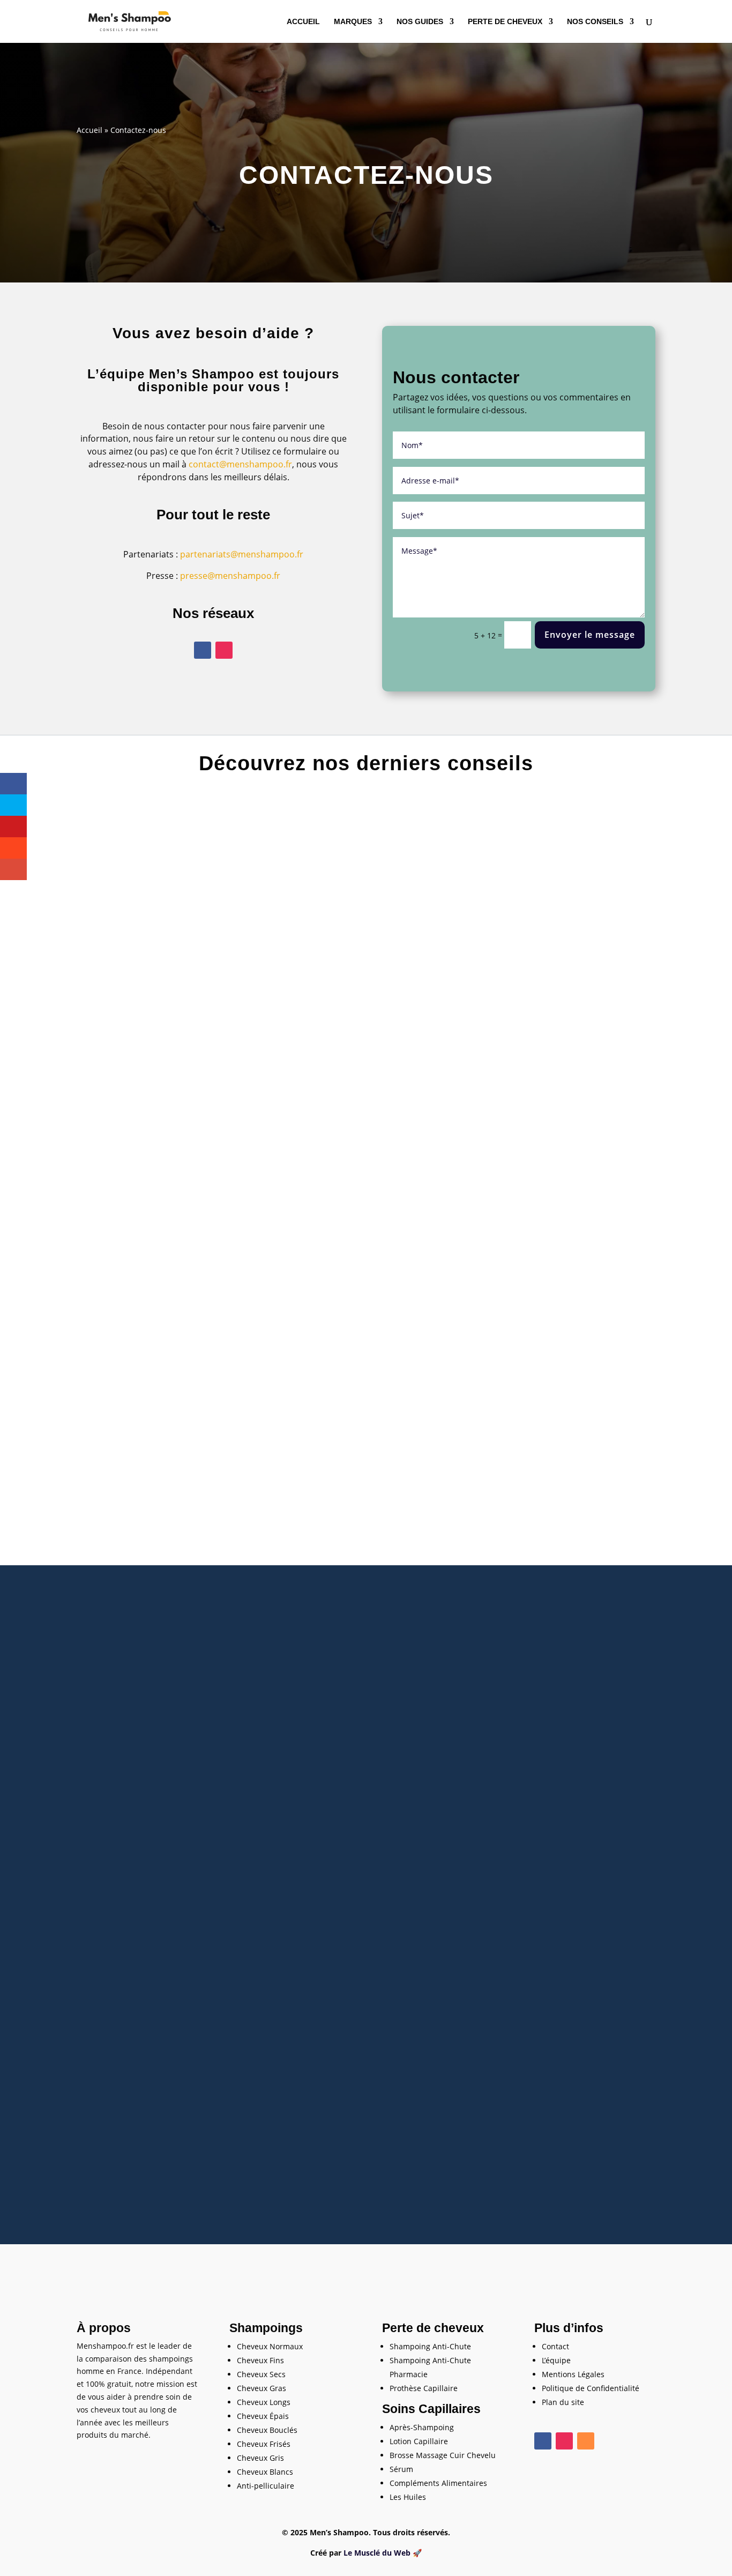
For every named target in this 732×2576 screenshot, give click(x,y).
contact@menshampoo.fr (240, 464)
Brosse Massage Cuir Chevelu (443, 2455)
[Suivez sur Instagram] (224, 650)
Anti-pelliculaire (266, 2486)
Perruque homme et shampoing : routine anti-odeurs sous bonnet (366, 2136)
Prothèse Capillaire (424, 2388)
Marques (353, 22)
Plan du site (563, 2402)
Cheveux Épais (263, 2416)
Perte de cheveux (505, 22)
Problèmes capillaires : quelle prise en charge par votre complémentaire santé (366, 1659)
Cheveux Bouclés (267, 2430)
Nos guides (420, 22)
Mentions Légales (573, 2374)
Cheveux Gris (260, 2458)
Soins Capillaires (431, 2409)
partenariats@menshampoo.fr (242, 554)
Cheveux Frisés (264, 2444)
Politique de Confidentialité (591, 2388)
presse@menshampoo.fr (230, 576)
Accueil (303, 22)
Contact (555, 2346)
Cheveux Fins (260, 2360)
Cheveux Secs (261, 2374)
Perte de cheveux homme (386, 1198)
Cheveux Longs (264, 2402)
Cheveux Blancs (265, 2472)
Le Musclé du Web (377, 2553)
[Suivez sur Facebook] (203, 650)
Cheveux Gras (262, 2388)
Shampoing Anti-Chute (430, 2346)
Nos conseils (595, 22)
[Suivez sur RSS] (586, 2441)
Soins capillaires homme (387, 2152)
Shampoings (266, 2328)
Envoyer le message (590, 635)
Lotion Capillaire (419, 2441)
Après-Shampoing (422, 2427)
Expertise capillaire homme (384, 1675)
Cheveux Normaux (270, 2346)
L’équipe (556, 2360)
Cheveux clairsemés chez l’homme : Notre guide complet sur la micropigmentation (366, 1182)
